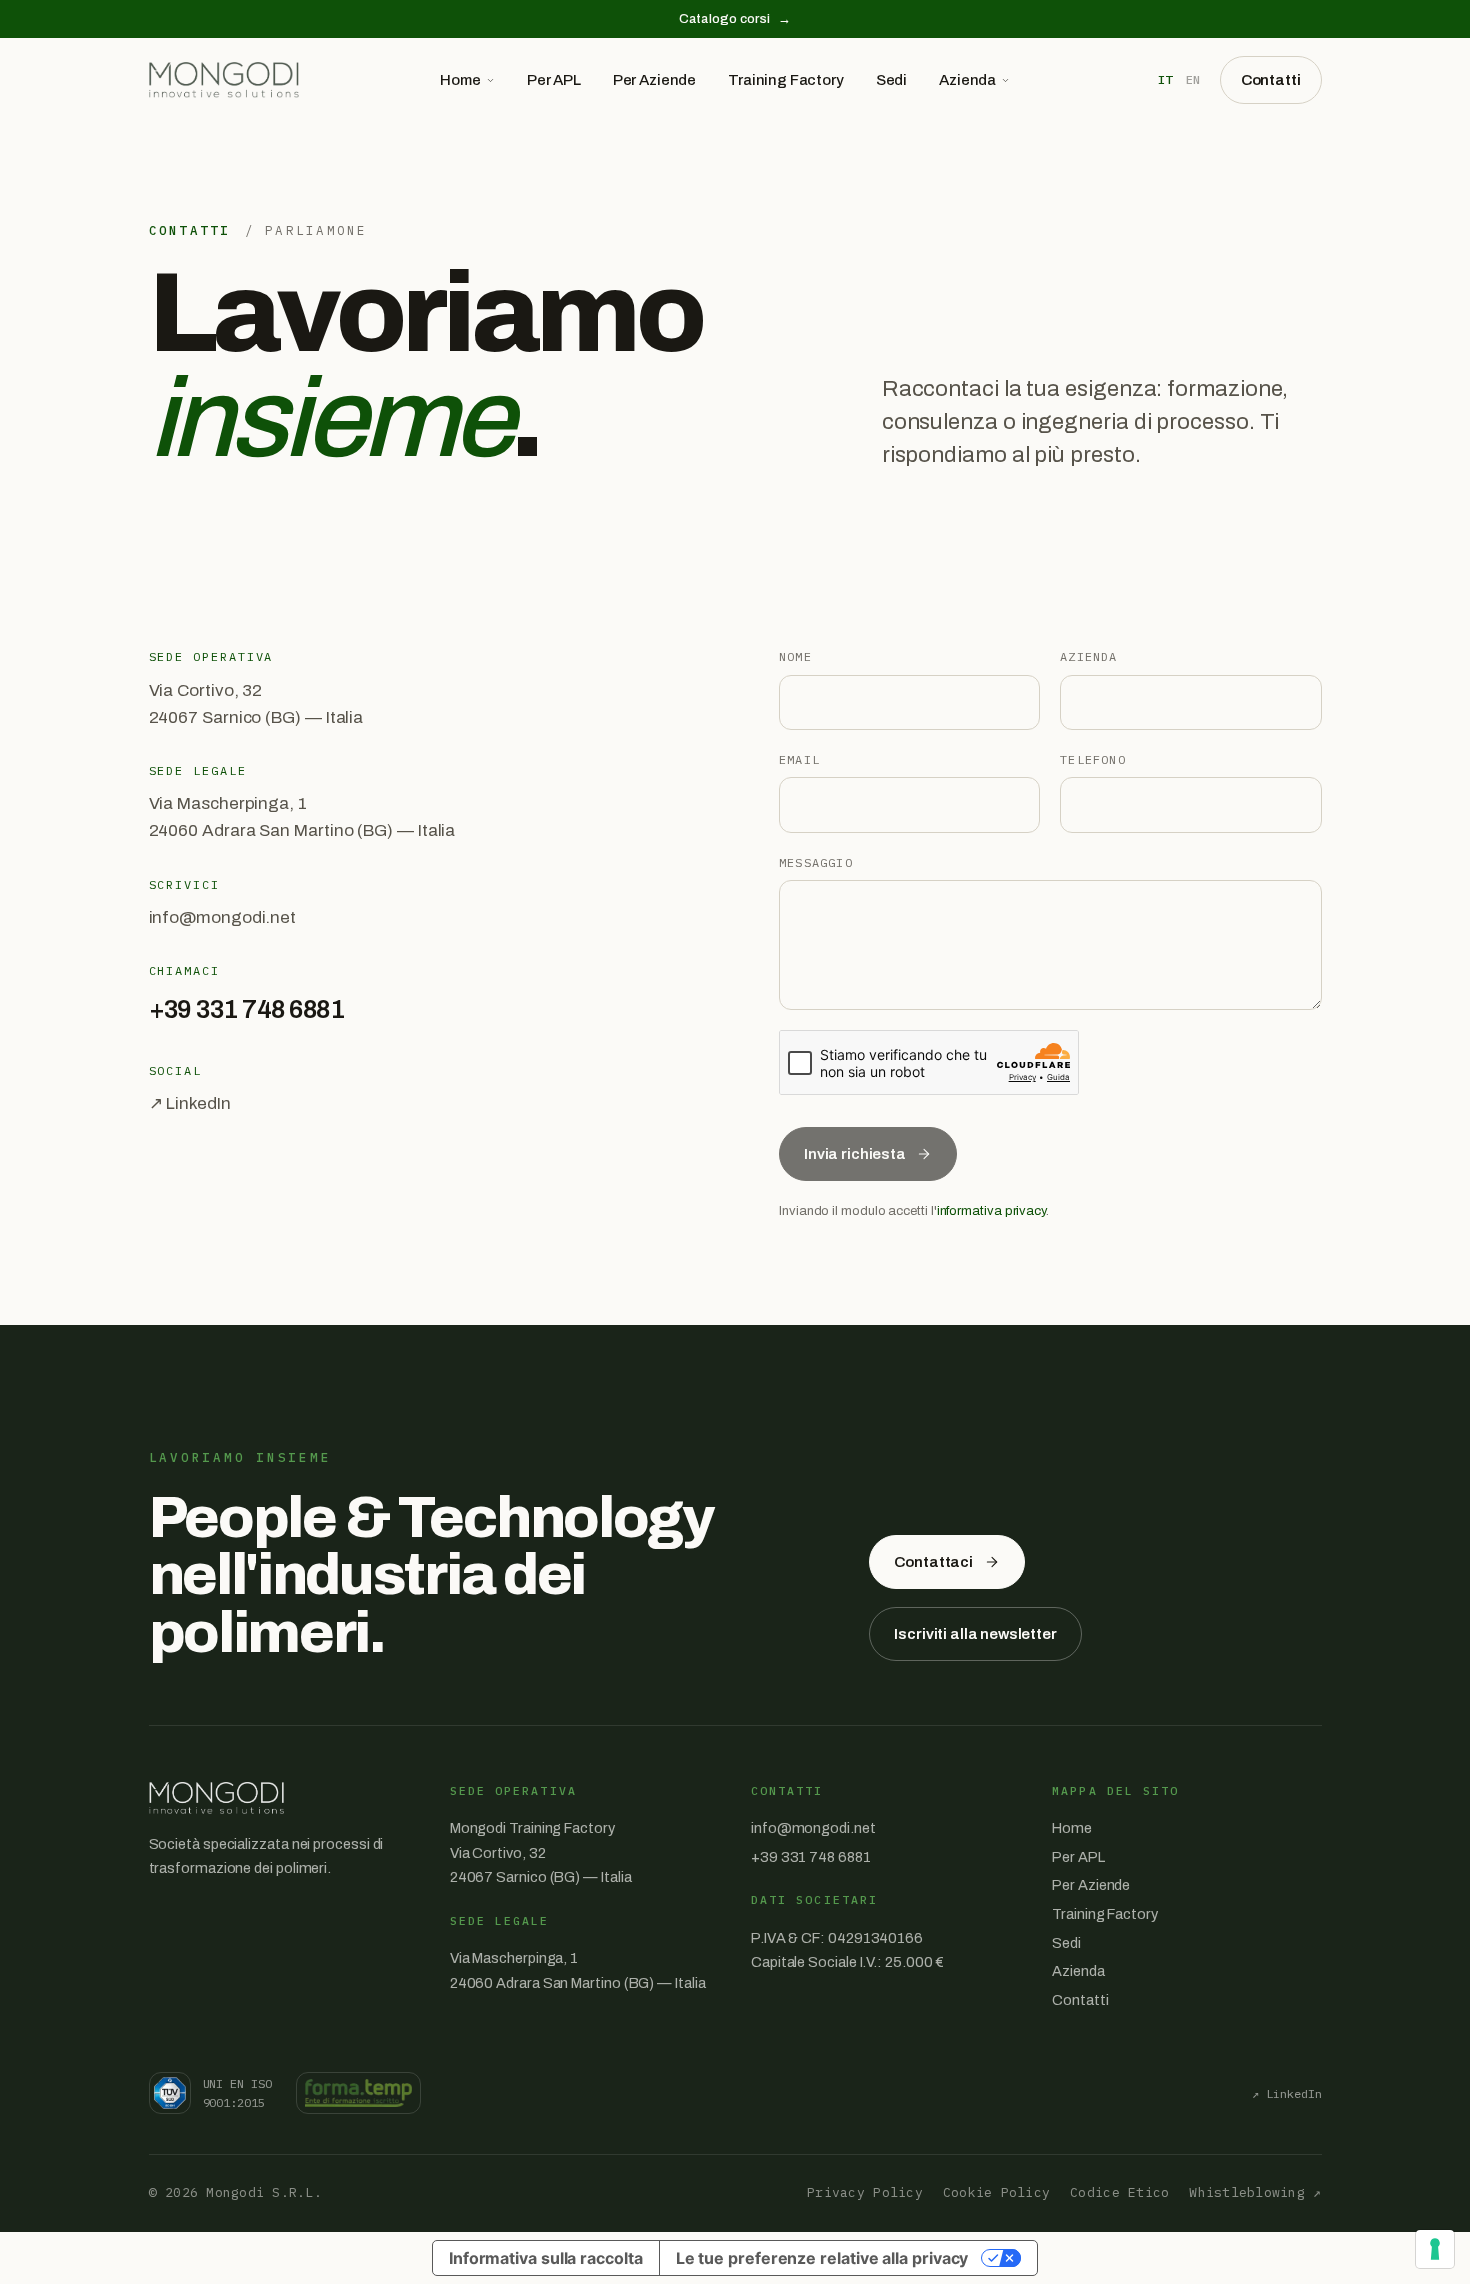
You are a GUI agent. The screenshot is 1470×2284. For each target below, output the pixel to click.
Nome (795, 656)
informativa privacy (991, 1211)
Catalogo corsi (735, 19)
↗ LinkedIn (190, 1103)
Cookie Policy (996, 2192)
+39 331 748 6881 (247, 1009)
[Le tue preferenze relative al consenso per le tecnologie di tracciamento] (1435, 2249)
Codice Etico (1119, 2192)
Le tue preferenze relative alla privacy (822, 2258)
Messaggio (816, 862)
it (1165, 79)
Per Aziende (654, 80)
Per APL (554, 80)
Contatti (1271, 80)
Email (799, 759)
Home (460, 80)
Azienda (967, 80)
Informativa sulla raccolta (546, 2258)
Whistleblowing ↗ (1255, 2192)
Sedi (891, 80)
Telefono (1093, 759)
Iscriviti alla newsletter (975, 1634)
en (1193, 79)
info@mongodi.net (223, 917)
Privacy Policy (865, 2192)
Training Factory (786, 80)
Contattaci (933, 1562)
